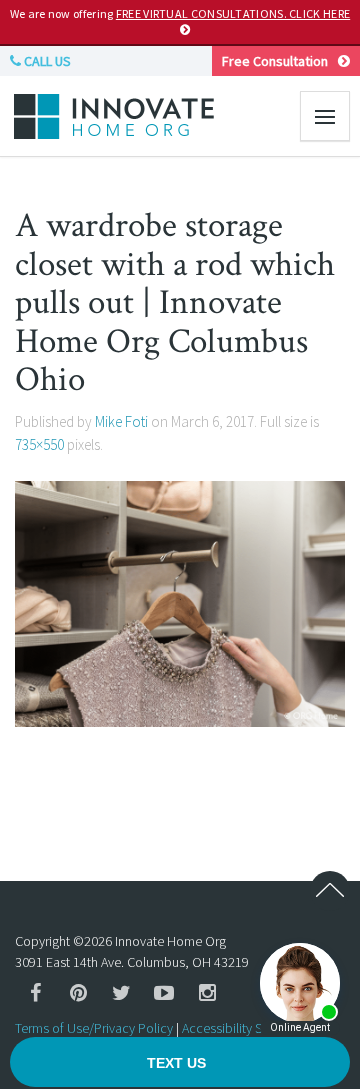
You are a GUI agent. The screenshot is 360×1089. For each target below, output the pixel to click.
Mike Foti (121, 421)
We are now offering (180, 13)
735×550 (39, 444)
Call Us (46, 61)
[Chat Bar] (180, 1063)
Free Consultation (275, 61)
